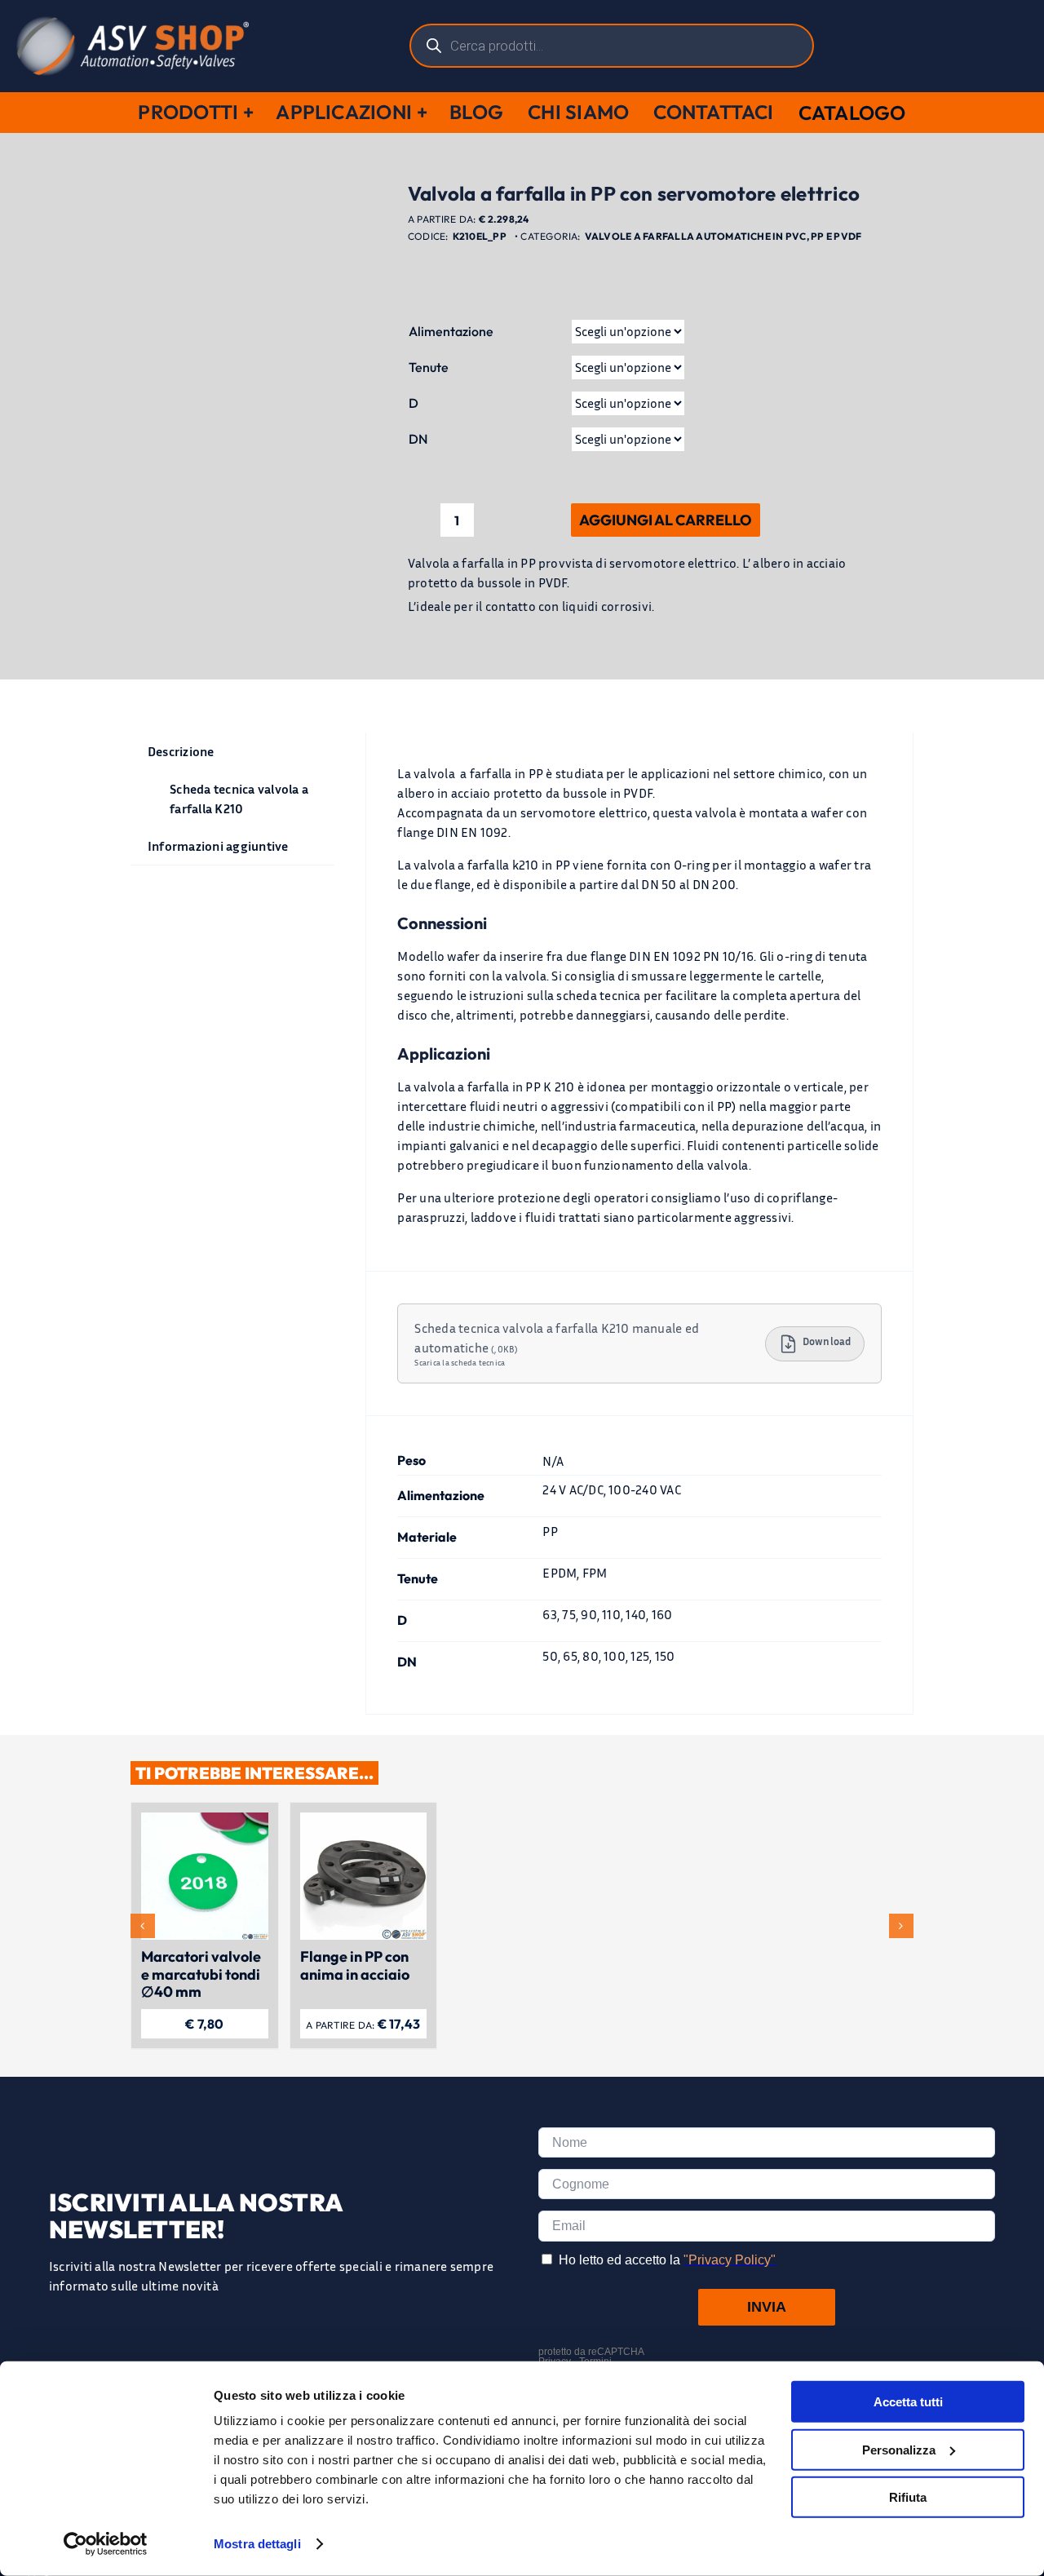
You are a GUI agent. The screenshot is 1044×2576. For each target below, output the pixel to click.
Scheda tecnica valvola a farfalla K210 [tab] (239, 799)
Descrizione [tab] (181, 751)
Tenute (429, 367)
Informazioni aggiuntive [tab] (218, 846)
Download (827, 1341)
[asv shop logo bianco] (133, 23)
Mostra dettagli (257, 2544)
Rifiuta (908, 2497)
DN (418, 439)
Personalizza (899, 2449)
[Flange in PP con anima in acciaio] (364, 1821)
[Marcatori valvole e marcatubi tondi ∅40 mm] (205, 1821)
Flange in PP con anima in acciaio (355, 1965)
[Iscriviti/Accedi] (984, 46)
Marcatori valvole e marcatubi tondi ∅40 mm (201, 1974)
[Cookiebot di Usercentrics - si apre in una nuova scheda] (106, 2544)
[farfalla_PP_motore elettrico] (257, 427)
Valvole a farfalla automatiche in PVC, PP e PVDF (723, 236)
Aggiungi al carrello (666, 520)
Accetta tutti (908, 2402)
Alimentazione (451, 331)
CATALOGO (852, 113)
